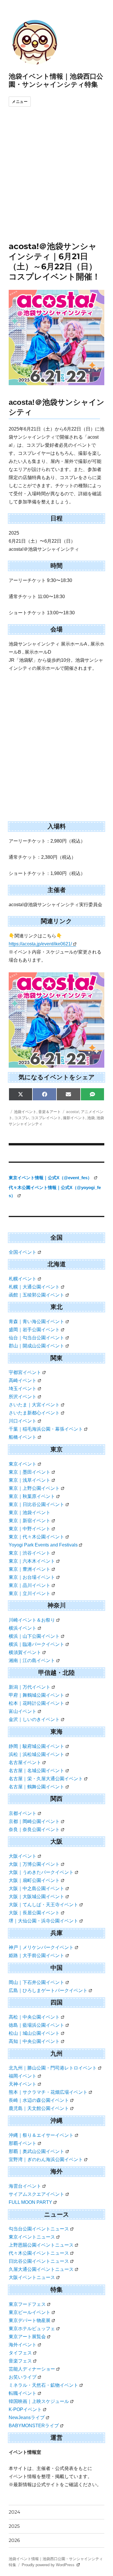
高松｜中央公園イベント (34, 2017)
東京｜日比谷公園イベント (37, 1504)
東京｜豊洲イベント (30, 1569)
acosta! (73, 1112)
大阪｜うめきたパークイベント (41, 1872)
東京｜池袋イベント (30, 1513)
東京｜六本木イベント (32, 1561)
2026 (14, 2540)
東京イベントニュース (32, 2237)
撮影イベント (74, 1118)
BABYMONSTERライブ (34, 2426)
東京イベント (23, 1464)
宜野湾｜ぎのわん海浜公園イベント (46, 2159)
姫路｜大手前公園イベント (37, 1955)
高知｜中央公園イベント (34, 2041)
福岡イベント (23, 2076)
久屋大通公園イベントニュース (41, 2269)
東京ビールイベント (30, 2312)
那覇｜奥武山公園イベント (37, 2151)
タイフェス (20, 2353)
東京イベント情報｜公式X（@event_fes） (51, 1178)
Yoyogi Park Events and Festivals (43, 1545)
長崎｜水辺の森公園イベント (39, 2100)
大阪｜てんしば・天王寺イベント (43, 1905)
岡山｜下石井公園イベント (37, 1982)
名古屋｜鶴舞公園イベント (37, 1787)
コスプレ (22, 1118)
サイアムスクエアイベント (37, 2194)
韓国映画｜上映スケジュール (39, 2401)
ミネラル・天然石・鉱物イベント (43, 2385)
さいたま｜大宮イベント (34, 1405)
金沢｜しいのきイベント (34, 1719)
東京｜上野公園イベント (34, 1488)
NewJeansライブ (27, 2418)
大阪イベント (23, 1856)
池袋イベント (25, 1112)
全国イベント (23, 1252)
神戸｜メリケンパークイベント (41, 1947)
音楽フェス (20, 2361)
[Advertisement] (57, 182)
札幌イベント (23, 1279)
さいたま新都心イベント (34, 1413)
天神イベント (23, 2084)
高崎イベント (23, 1380)
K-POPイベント (25, 2409)
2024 (14, 2512)
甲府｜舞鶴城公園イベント (37, 1695)
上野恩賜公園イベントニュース (41, 2245)
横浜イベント (23, 1628)
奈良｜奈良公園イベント (34, 1829)
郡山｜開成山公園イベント (37, 1346)
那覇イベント (23, 2143)
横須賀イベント (25, 1652)
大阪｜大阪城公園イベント (37, 1897)
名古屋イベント (25, 1762)
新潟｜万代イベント (30, 1687)
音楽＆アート (50, 1112)
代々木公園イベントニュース (39, 2253)
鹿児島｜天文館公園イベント (39, 2108)
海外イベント (23, 2345)
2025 (14, 2526)
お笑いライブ (23, 2377)
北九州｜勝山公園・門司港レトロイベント (53, 2068)
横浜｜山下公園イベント (34, 1636)
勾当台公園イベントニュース (39, 2229)
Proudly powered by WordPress (49, 2565)
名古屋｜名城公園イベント (37, 1771)
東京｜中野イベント (30, 1529)
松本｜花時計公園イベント (37, 1703)
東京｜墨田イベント (30, 1472)
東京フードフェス (27, 2304)
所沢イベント (23, 1397)
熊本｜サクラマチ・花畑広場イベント (48, 2092)
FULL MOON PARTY (30, 2202)
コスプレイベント (46, 1118)
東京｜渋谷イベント (30, 1553)
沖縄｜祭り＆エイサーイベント (41, 2135)
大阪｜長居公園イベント (34, 1913)
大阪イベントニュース (32, 2277)
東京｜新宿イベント (30, 1521)
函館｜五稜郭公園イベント (37, 1295)
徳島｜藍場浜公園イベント (37, 2025)
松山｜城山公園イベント (34, 2033)
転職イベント (23, 2393)
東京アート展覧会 (27, 2337)
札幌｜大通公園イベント (34, 1287)
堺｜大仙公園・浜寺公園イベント (43, 1921)
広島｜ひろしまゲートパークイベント (48, 1990)
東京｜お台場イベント (32, 1577)
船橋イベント (23, 1437)
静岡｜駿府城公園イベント (37, 1746)
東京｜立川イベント (30, 1593)
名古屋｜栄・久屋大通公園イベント (46, 1779)
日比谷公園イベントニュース (39, 2261)
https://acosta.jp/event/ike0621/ (40, 944)
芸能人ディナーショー (32, 2369)
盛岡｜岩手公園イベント (34, 1330)
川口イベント (23, 1421)
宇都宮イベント (25, 1372)
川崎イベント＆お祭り (32, 1620)
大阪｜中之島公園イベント (37, 1888)
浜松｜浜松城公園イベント (37, 1754)
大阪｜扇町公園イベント (34, 1880)
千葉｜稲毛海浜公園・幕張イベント (46, 1429)
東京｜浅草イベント (30, 1480)
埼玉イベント (23, 1389)
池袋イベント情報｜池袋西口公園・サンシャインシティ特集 (56, 80)
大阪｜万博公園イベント (34, 1864)
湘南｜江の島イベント (32, 1660)
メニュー (20, 102)
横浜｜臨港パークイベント (37, 1644)
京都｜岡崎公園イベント (34, 1821)
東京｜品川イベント (30, 1585)
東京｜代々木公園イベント (37, 1537)
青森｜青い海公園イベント (37, 1322)
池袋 (91, 1118)
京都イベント (23, 1813)
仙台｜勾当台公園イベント (37, 1338)
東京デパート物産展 (30, 2320)
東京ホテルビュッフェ (32, 2329)
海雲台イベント (25, 2186)
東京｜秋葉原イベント (32, 1496)
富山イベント (23, 1711)
